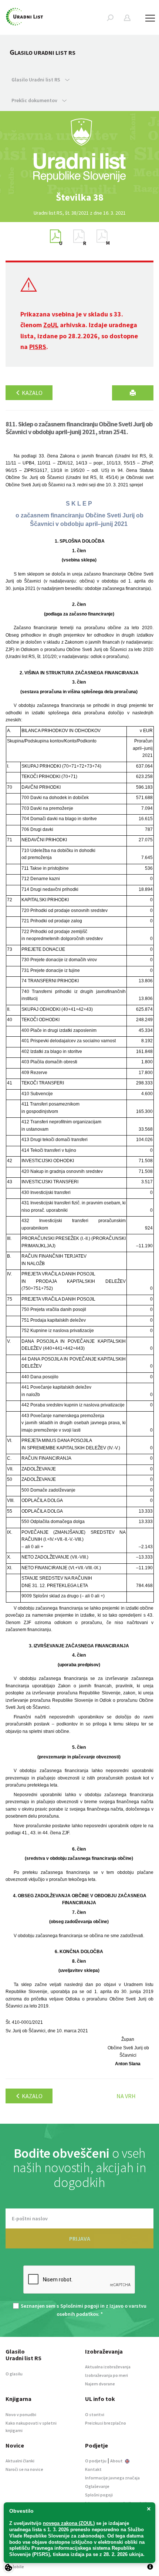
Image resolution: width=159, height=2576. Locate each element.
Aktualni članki (20, 2461)
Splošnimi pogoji (80, 2306)
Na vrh (126, 2096)
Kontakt (93, 2469)
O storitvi (95, 2414)
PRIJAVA (80, 2238)
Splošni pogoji (99, 2495)
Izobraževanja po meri (106, 2375)
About (117, 2461)
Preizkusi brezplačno (106, 2423)
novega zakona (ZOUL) (69, 2523)
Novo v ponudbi (21, 2414)
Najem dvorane (100, 2384)
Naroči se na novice (24, 2469)
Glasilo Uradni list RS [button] (36, 80)
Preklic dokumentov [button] (35, 100)
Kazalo (32, 393)
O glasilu (14, 2374)
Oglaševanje (97, 2486)
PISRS (38, 347)
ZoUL (51, 325)
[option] (79, 197)
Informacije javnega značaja (112, 2478)
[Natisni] (133, 393)
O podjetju (96, 2461)
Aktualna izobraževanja (108, 2367)
